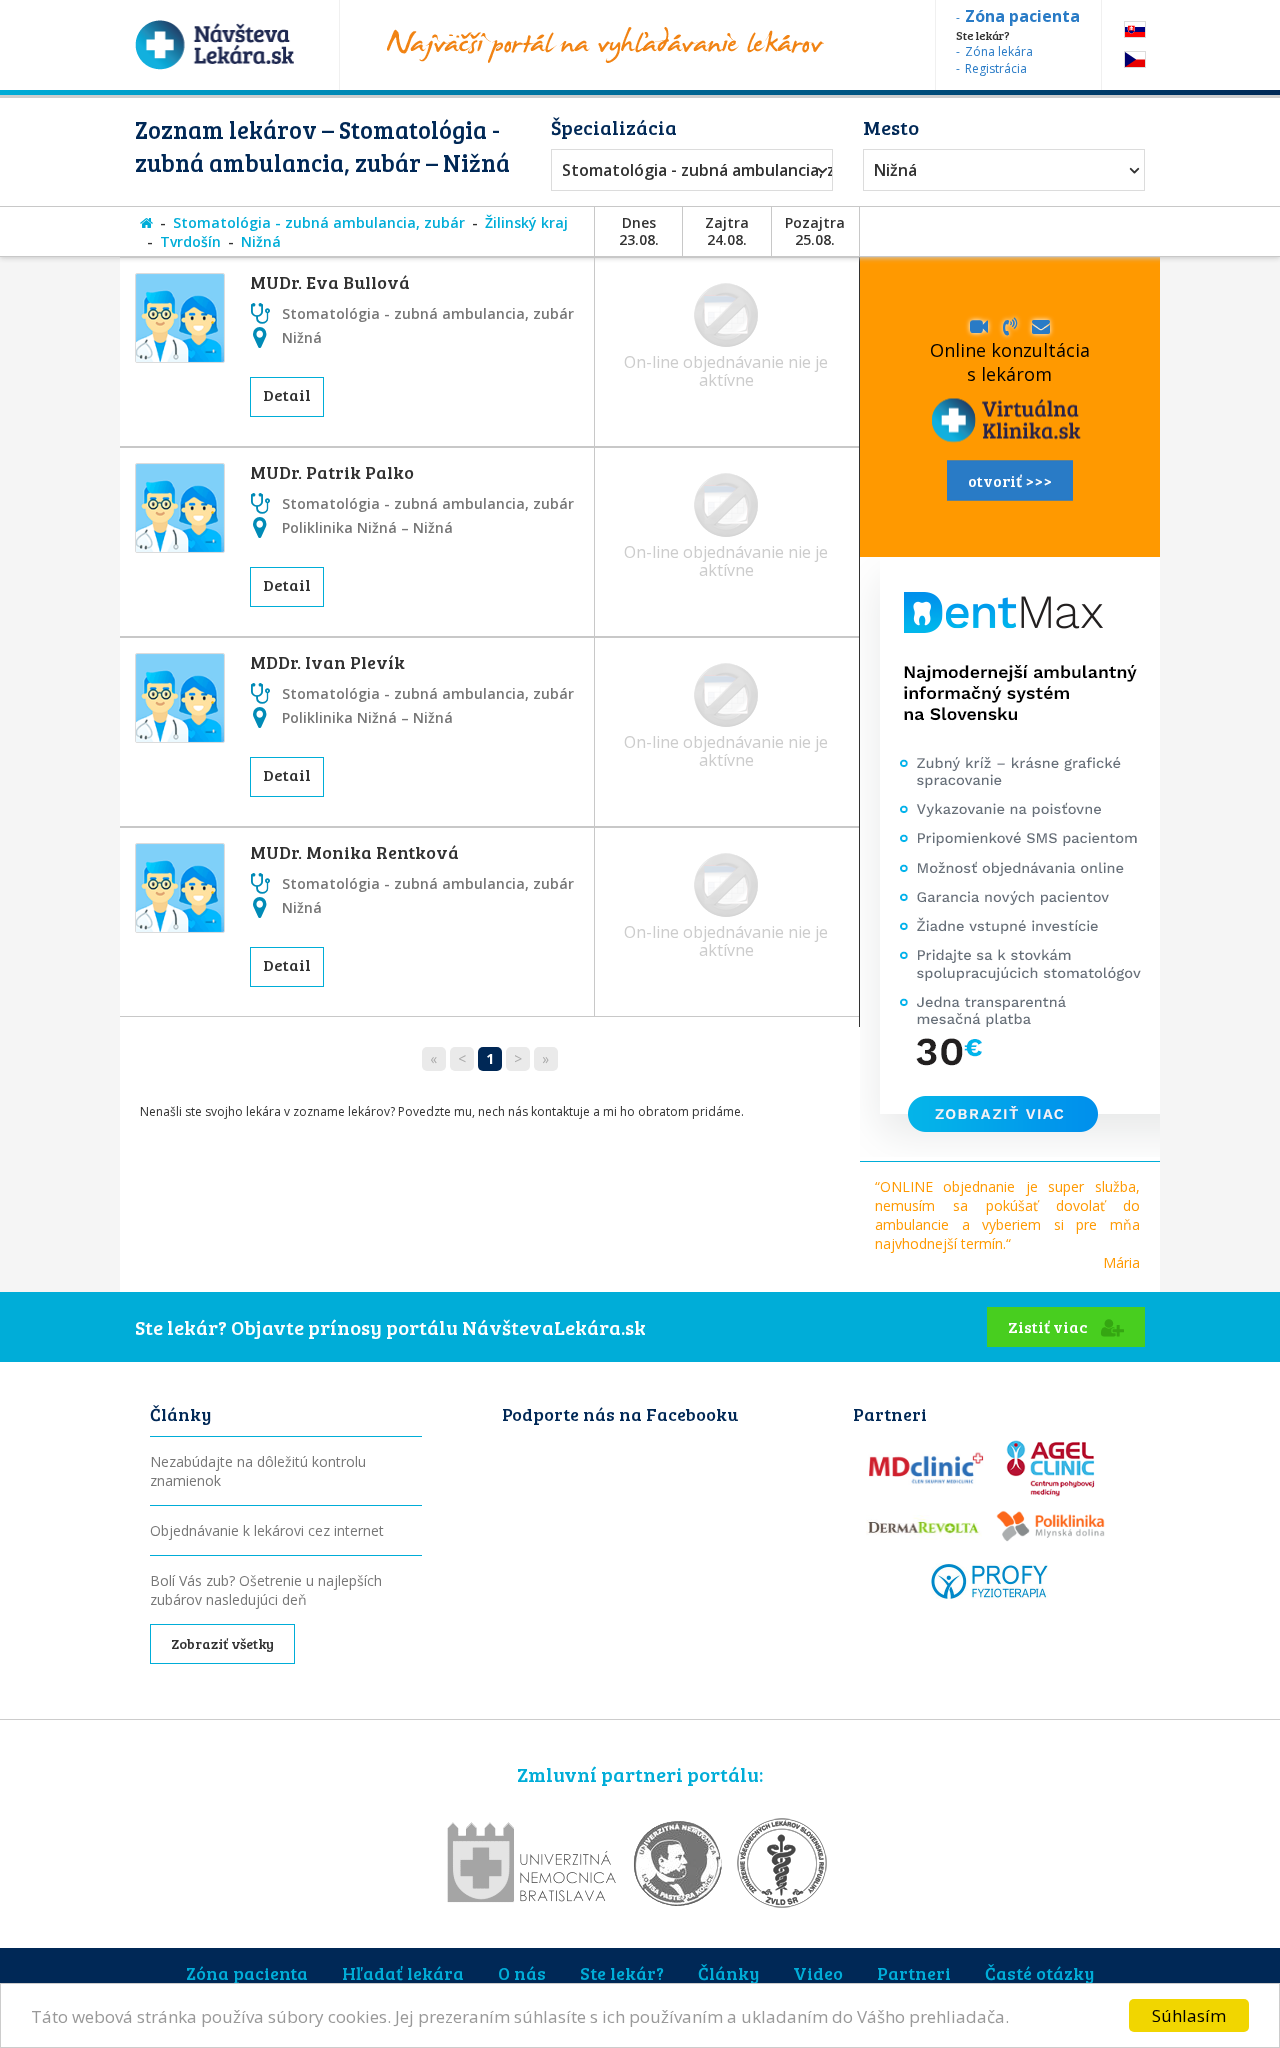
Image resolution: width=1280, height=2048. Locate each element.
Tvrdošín (190, 241)
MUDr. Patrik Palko (332, 472)
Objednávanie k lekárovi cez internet (267, 1530)
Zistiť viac (1049, 1326)
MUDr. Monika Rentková (354, 852)
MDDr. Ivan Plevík (327, 662)
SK (1135, 29)
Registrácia (996, 68)
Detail (287, 394)
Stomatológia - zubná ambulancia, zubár (687, 170)
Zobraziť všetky (222, 1643)
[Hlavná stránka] (146, 222)
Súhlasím (1189, 2015)
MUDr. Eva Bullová (330, 282)
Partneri (914, 1973)
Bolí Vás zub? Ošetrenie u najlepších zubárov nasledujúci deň (266, 1590)
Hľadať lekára (403, 1973)
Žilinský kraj (526, 222)
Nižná (895, 170)
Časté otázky (1039, 1973)
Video (818, 1973)
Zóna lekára (999, 51)
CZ (1135, 59)
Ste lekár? (622, 1973)
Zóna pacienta (247, 1973)
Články (728, 1973)
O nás (522, 1973)
